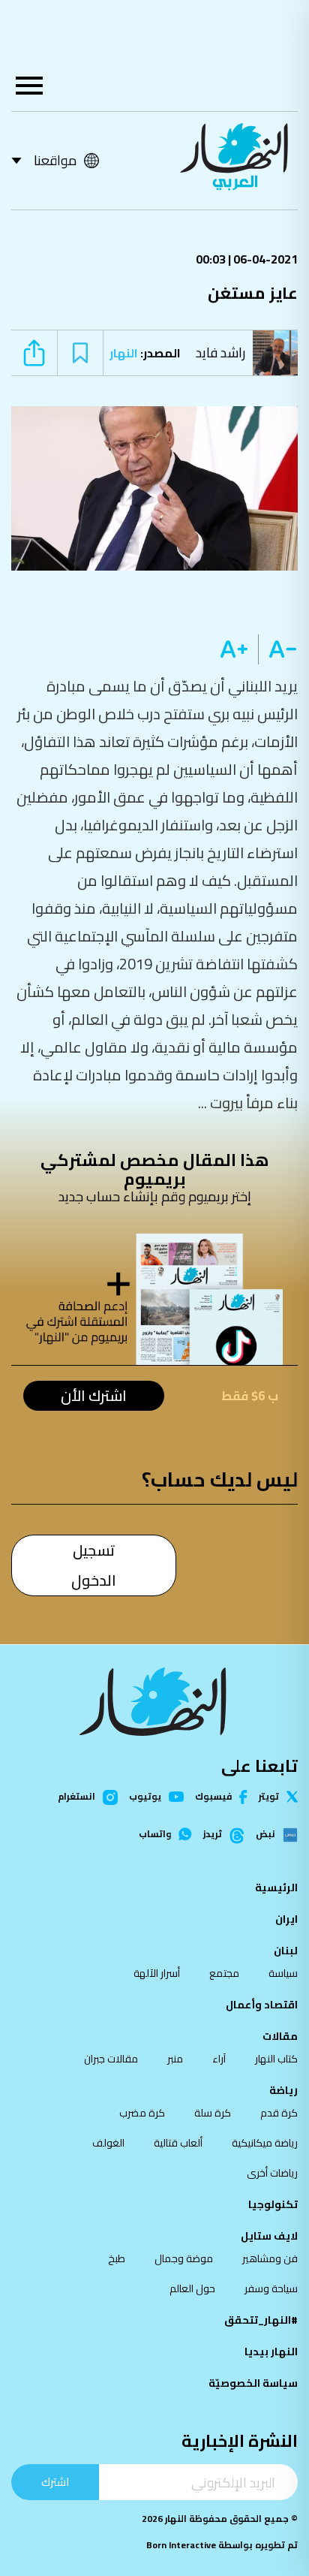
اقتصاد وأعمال (262, 2005)
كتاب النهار (276, 2059)
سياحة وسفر (271, 2288)
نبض (265, 1835)
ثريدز (213, 1835)
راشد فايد (220, 353)
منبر (175, 2059)
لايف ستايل (269, 2236)
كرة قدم (279, 2113)
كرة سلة (213, 2113)
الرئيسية (276, 1888)
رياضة (283, 2090)
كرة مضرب (142, 2113)
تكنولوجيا (273, 2204)
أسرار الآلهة (157, 1973)
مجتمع (224, 1973)
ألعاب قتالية (178, 2143)
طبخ (117, 2258)
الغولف (108, 2143)
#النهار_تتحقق (261, 2320)
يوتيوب (145, 1797)
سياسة (283, 1973)
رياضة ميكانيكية (265, 2143)
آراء (219, 2059)
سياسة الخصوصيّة (253, 2383)
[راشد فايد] (279, 353)
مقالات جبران (111, 2059)
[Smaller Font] (278, 649)
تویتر (269, 1797)
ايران (286, 1919)
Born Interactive (181, 2545)
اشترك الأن (94, 1396)
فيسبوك (213, 1797)
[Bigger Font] (234, 649)
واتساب (155, 1834)
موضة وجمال (184, 2258)
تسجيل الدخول (94, 1565)
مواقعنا (55, 160)
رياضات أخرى (272, 2173)
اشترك (55, 2482)
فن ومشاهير (270, 2258)
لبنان (286, 1951)
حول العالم (192, 2288)
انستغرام (76, 1797)
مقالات (280, 2036)
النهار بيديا (271, 2352)
